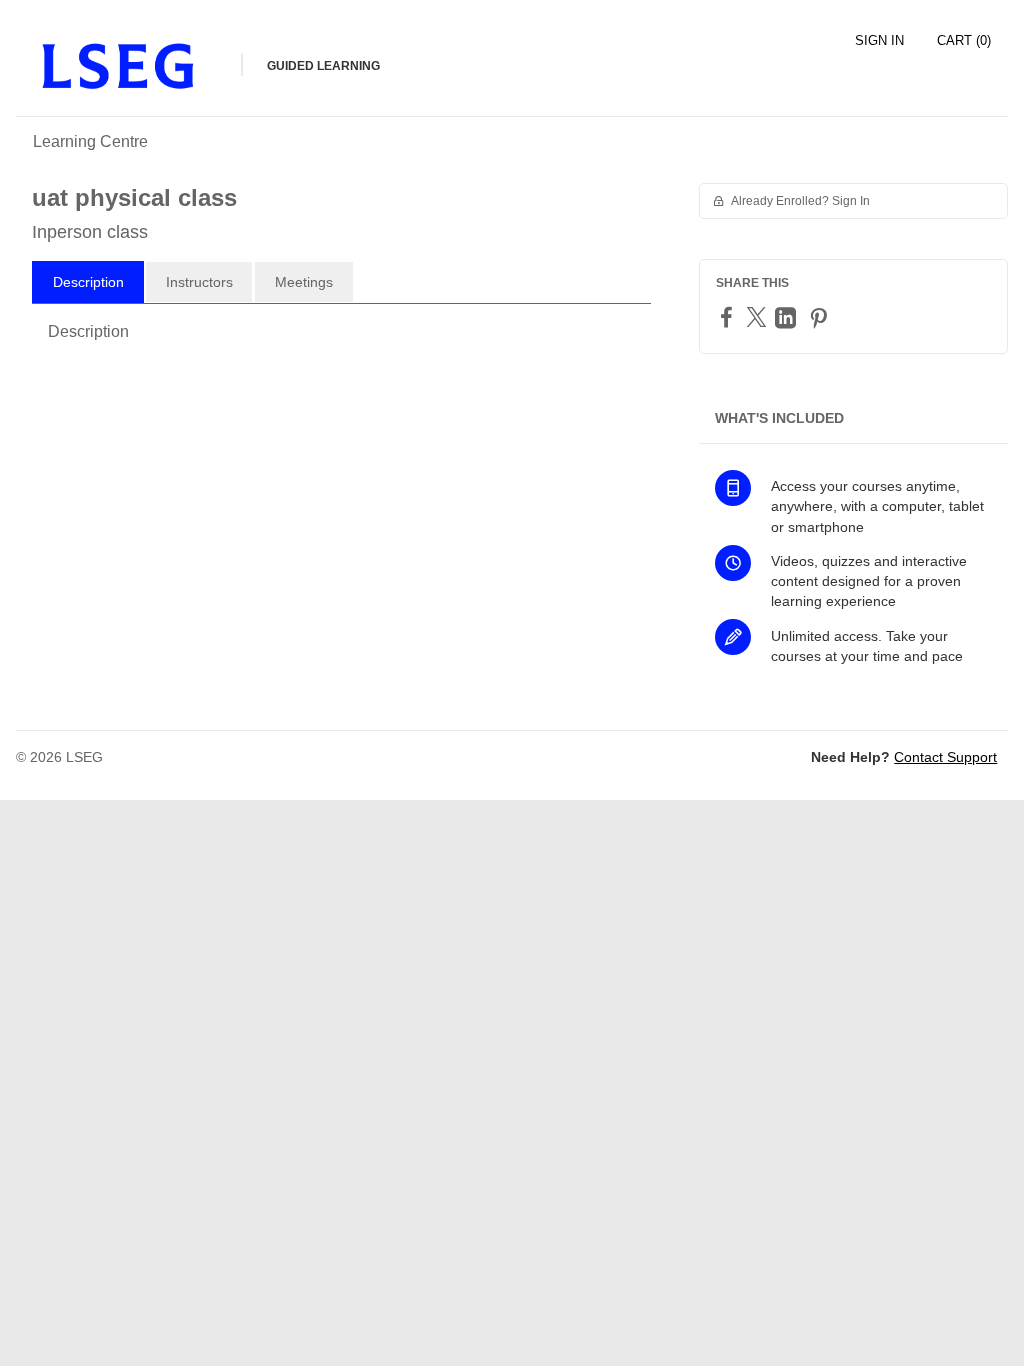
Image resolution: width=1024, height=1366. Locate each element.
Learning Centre (90, 141)
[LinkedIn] (788, 317)
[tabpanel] (341, 339)
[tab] (88, 282)
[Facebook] (729, 316)
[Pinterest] (821, 317)
